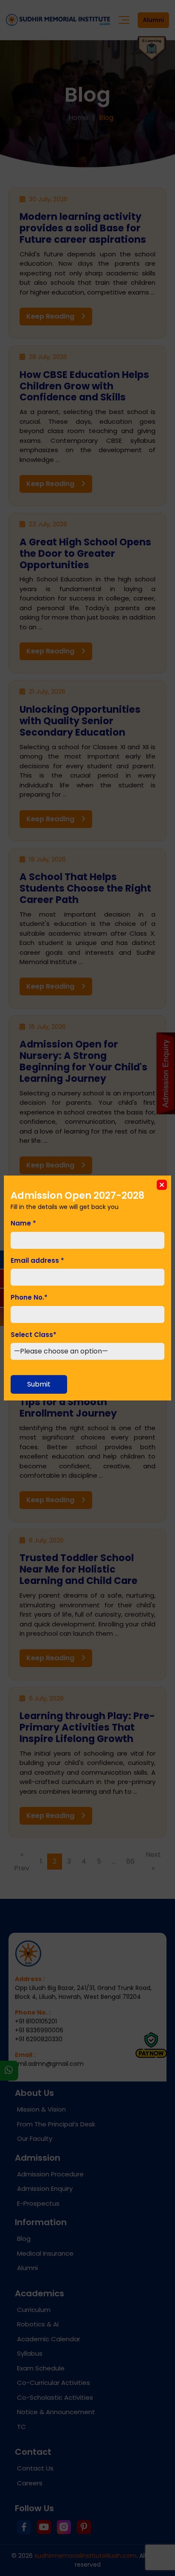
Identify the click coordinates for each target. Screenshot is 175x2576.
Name (23, 1223)
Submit (39, 1384)
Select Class (34, 1335)
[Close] (162, 1185)
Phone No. (29, 1297)
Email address (37, 1260)
